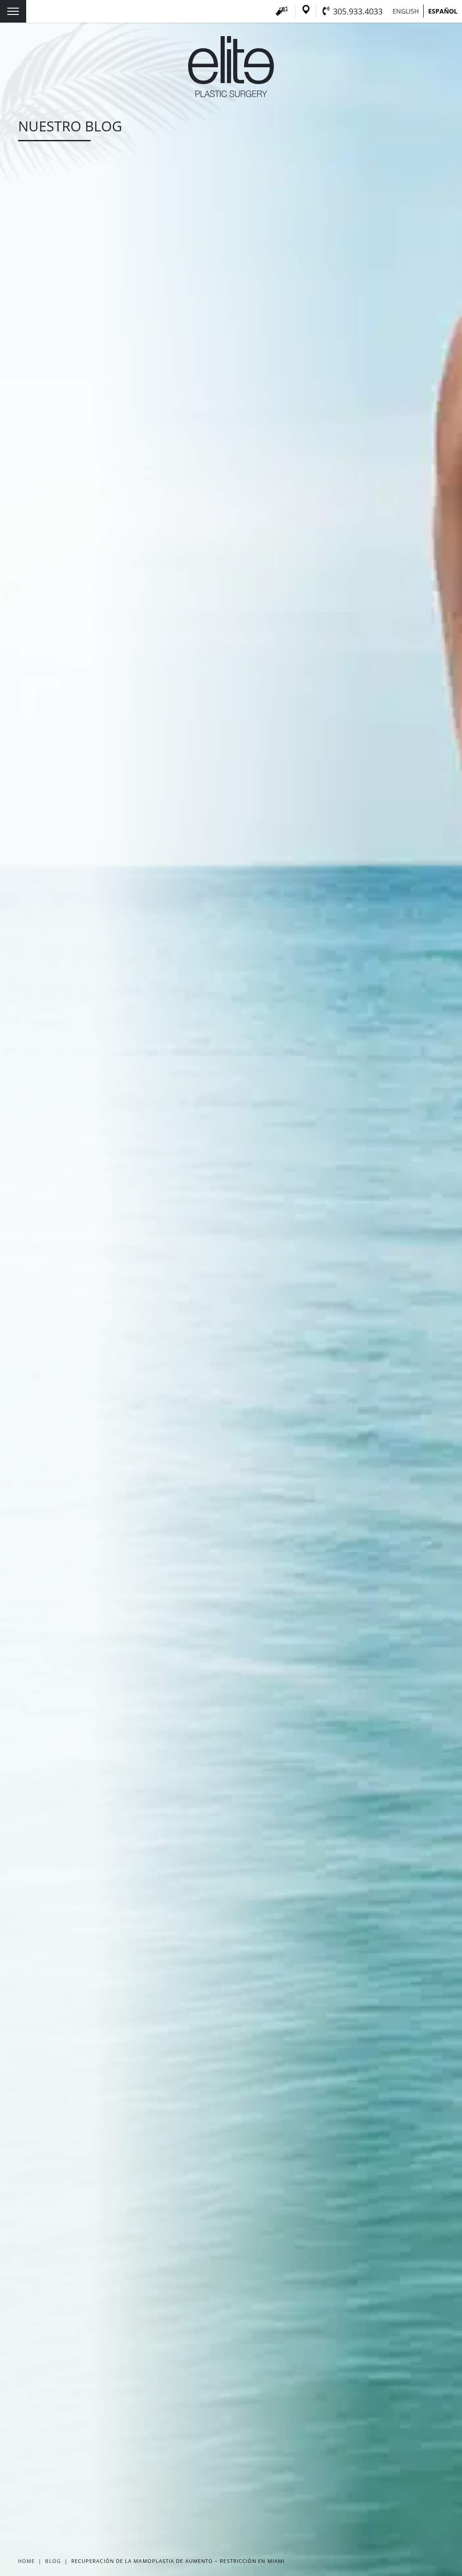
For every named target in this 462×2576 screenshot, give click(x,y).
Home (26, 2561)
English (406, 11)
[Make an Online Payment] (282, 11)
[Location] (306, 11)
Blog (53, 2561)
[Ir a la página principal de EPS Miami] (231, 94)
